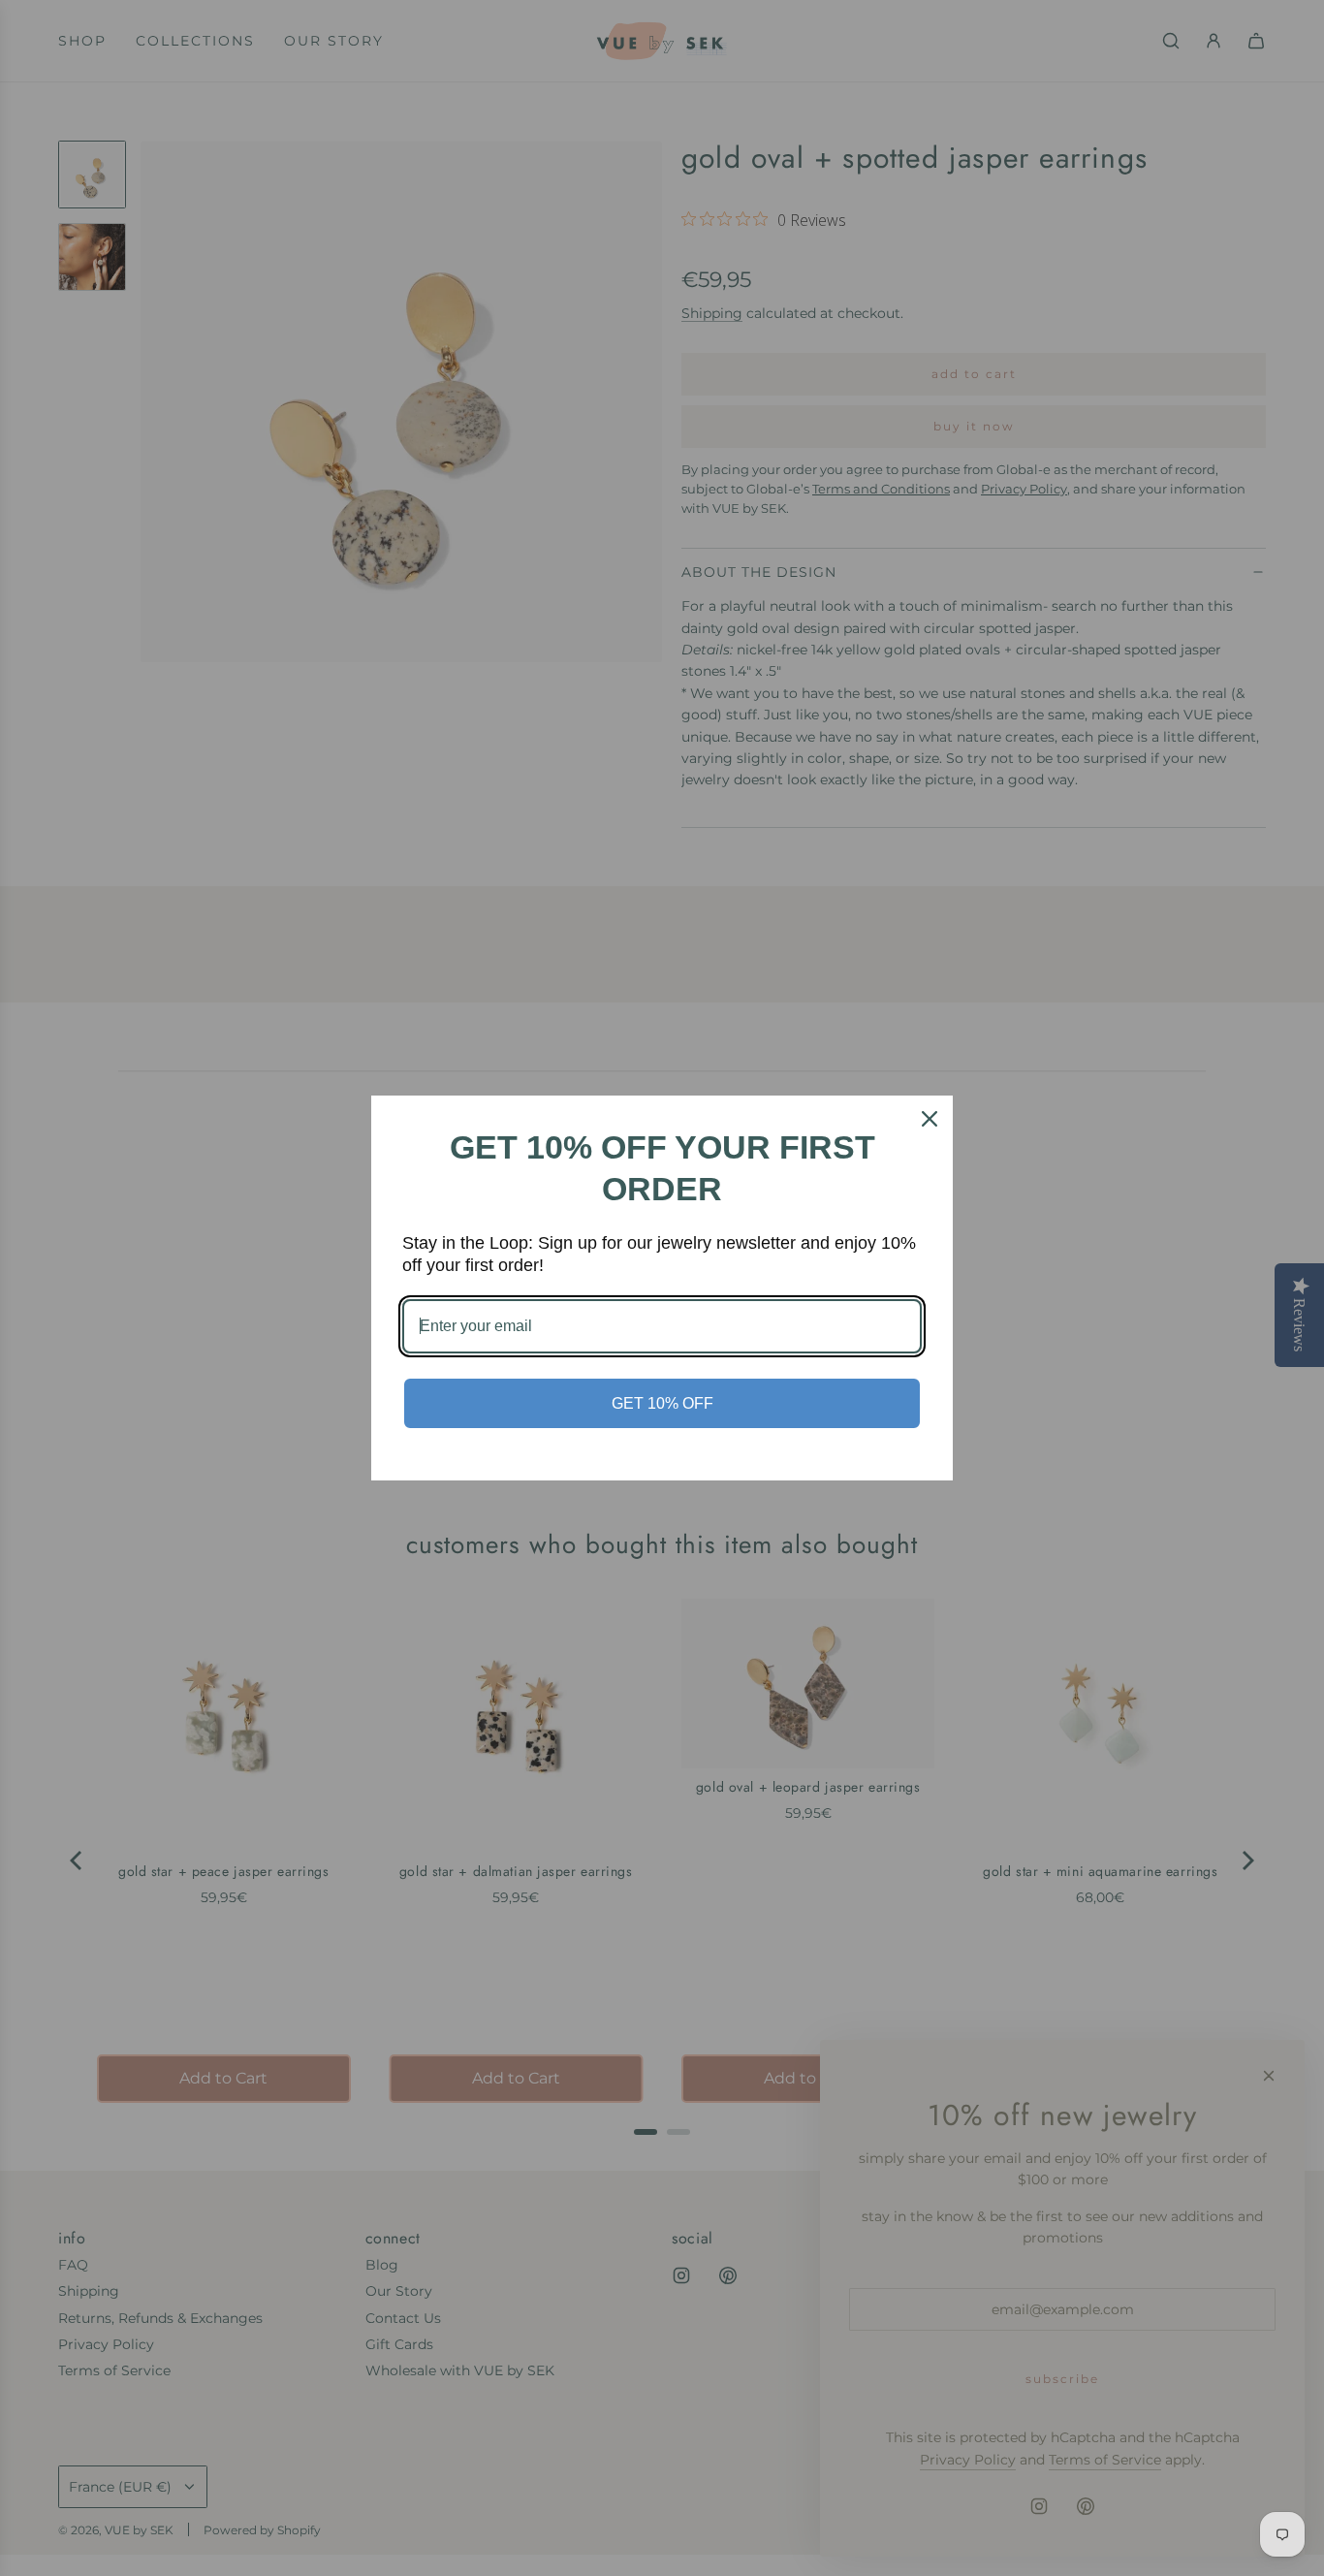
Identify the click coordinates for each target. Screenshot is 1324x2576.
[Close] (930, 1119)
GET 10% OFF (662, 1403)
